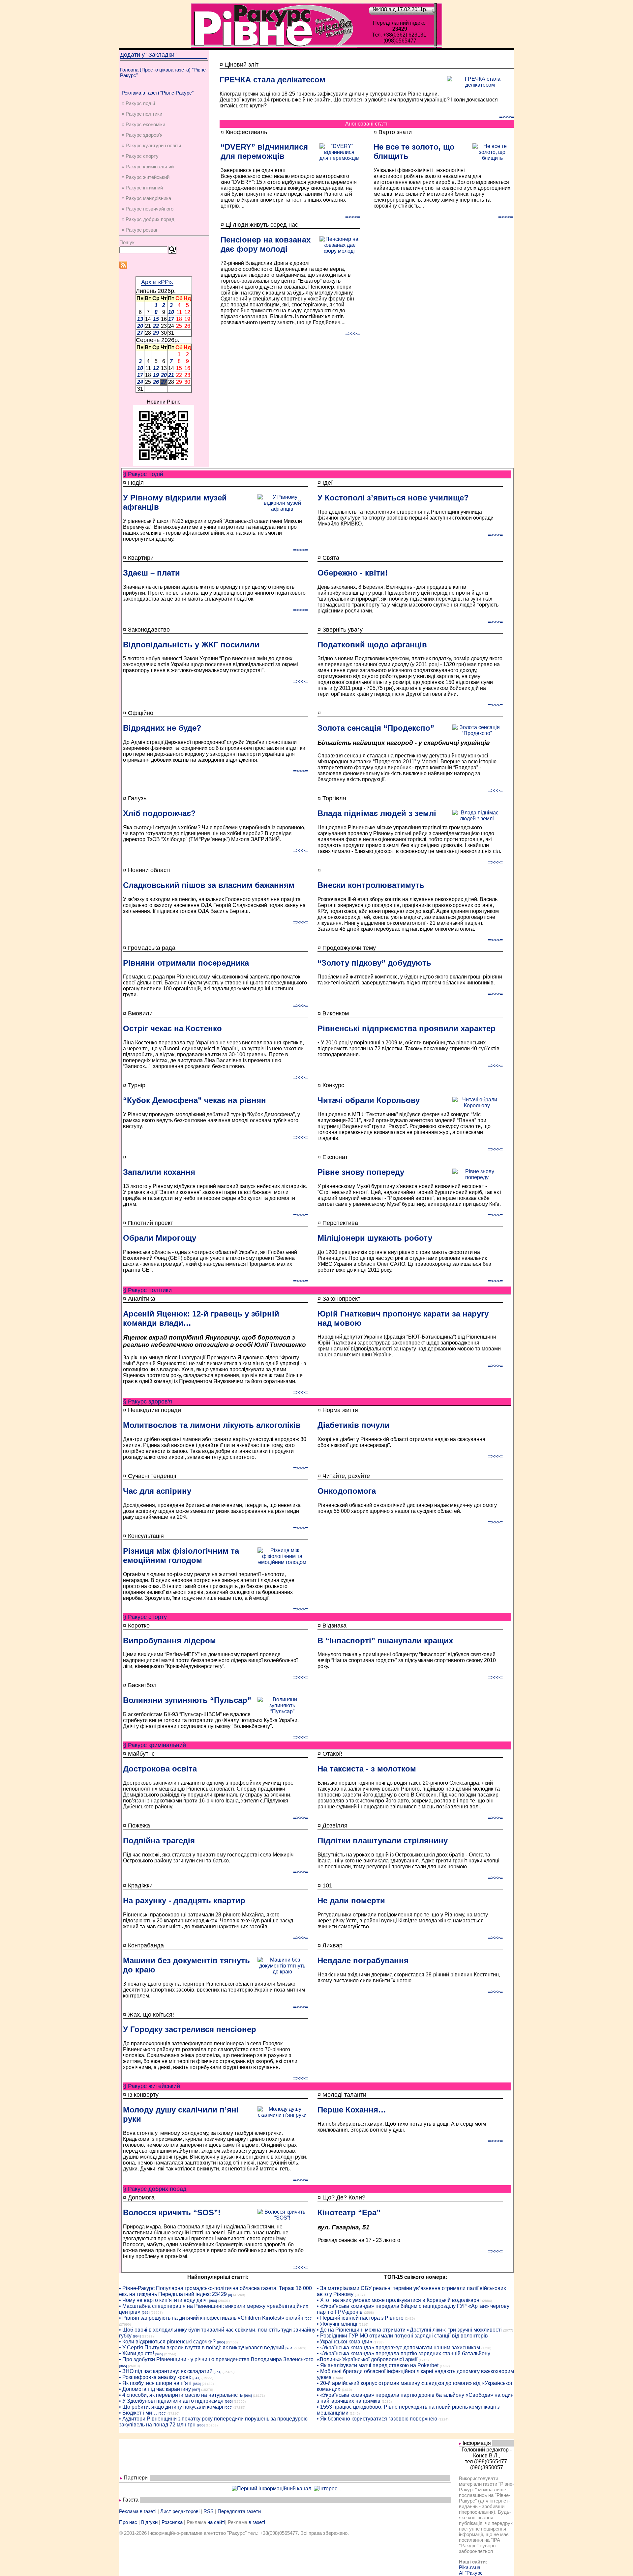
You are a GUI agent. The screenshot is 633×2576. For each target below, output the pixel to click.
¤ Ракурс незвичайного (148, 209)
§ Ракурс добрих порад (155, 2189)
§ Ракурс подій (143, 474)
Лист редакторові (180, 2511)
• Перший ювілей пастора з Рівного (360, 2318)
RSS (209, 2511)
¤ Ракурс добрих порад (148, 219)
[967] (196, 2390)
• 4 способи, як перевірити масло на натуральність (181, 2395)
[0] (230, 2295)
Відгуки (149, 2522)
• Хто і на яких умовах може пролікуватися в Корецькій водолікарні (399, 2300)
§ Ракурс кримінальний (154, 1745)
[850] (197, 2384)
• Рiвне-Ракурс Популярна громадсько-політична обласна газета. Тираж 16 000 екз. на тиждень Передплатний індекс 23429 (215, 2291)
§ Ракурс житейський (151, 2086)
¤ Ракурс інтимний (142, 188)
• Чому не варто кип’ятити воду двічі (163, 2300)
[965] (146, 2313)
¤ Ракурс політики (142, 114)
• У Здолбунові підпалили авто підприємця (171, 2401)
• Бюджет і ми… (138, 2413)
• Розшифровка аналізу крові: (155, 2377)
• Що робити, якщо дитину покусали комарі (171, 2407)
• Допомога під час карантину (155, 2389)
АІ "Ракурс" (472, 2573)
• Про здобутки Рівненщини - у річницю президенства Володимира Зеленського (216, 2359)
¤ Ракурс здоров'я (142, 135)
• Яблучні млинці (337, 2324)
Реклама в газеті (138, 2511)
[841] (196, 2378)
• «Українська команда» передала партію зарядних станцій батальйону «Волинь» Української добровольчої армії (404, 2356)
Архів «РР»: (157, 282)
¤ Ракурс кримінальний (148, 167)
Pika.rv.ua (470, 2567)
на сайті (216, 2522)
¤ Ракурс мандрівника (146, 198)
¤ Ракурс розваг (140, 230)
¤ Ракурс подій (138, 103)
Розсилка (172, 2522)
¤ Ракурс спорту (140, 156)
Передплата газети (239, 2511)
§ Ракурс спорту (145, 1617)
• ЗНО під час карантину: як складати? (166, 2371)
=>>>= (507, 117)
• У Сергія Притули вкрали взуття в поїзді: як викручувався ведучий (202, 2348)
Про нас (128, 2522)
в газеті (257, 2522)
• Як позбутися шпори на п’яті (155, 2383)
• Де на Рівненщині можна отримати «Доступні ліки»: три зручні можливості (409, 2330)
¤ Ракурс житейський (146, 177)
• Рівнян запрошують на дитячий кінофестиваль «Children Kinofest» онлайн (211, 2318)
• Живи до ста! (136, 2353)
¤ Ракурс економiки (143, 124)
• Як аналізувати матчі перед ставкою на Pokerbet (378, 2365)
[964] (213, 2301)
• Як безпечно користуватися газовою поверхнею (377, 2419)
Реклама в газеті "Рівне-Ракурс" (158, 93)
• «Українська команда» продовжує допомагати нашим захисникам (398, 2348)
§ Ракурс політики (147, 1290)
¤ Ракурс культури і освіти (151, 145)
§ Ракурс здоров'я (148, 1401)
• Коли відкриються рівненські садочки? (167, 2342)
